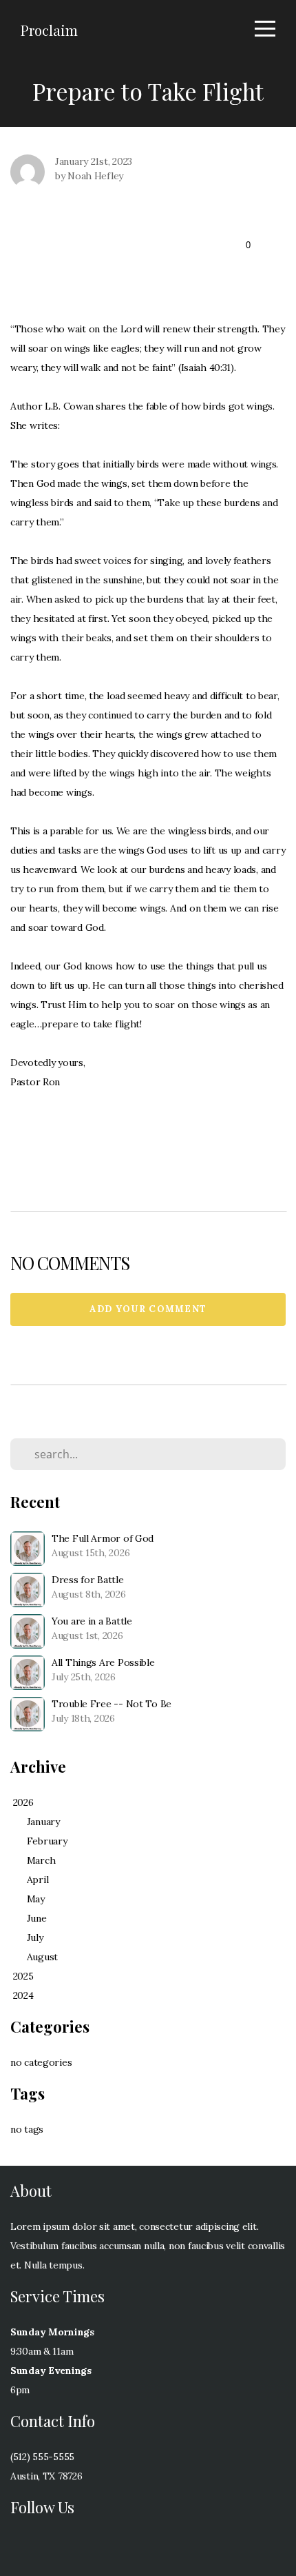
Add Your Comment (148, 1309)
